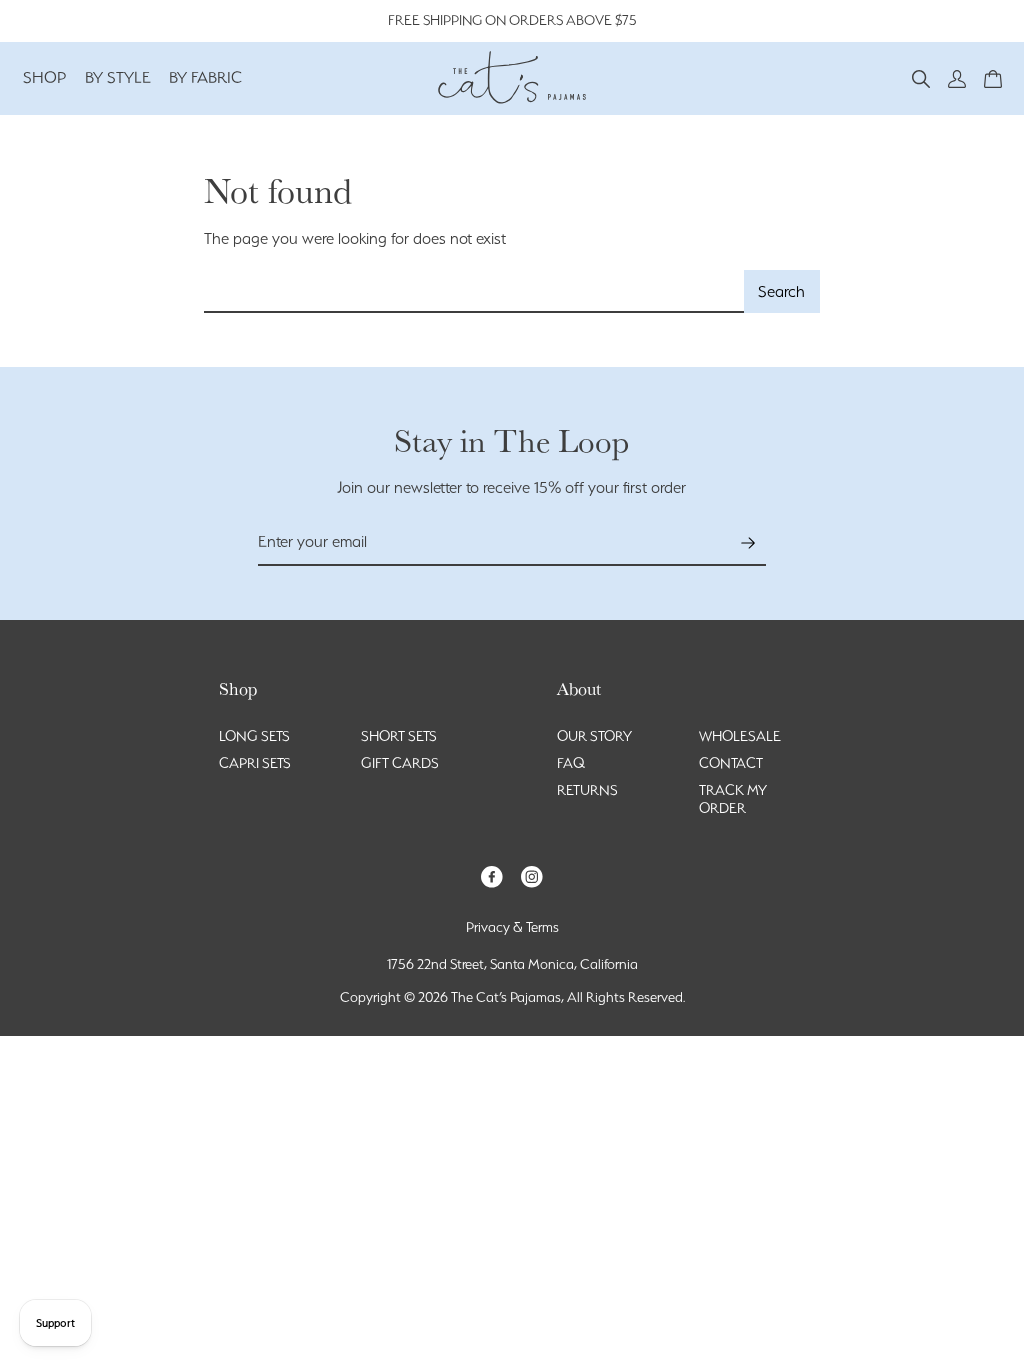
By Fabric (205, 77)
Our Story (594, 736)
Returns (587, 790)
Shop (45, 77)
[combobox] (474, 291)
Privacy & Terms (512, 927)
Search (781, 291)
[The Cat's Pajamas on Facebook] (492, 875)
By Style (118, 77)
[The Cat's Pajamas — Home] (512, 75)
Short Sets (399, 736)
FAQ (571, 763)
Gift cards (400, 763)
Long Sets (254, 736)
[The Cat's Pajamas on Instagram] (532, 875)
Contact (731, 763)
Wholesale (740, 736)
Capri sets (255, 763)
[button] (921, 77)
